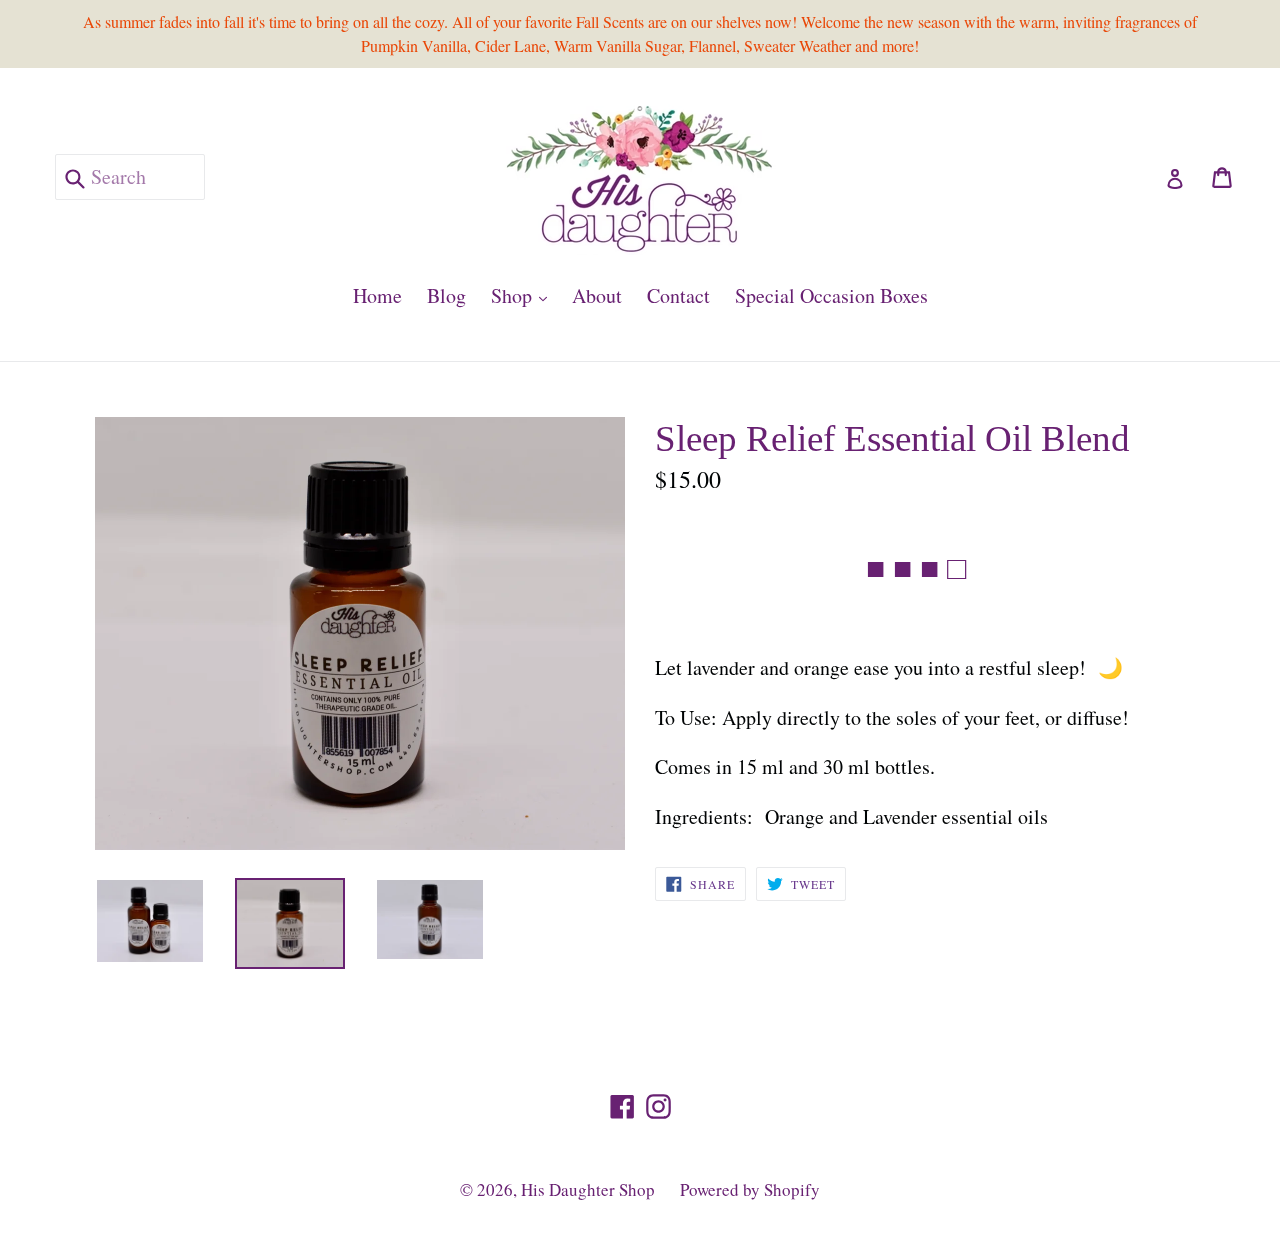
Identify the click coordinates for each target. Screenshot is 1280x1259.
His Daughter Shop (588, 1189)
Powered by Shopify (750, 1189)
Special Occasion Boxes (831, 295)
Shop (524, 295)
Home (377, 295)
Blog (446, 295)
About (597, 295)
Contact (678, 295)
